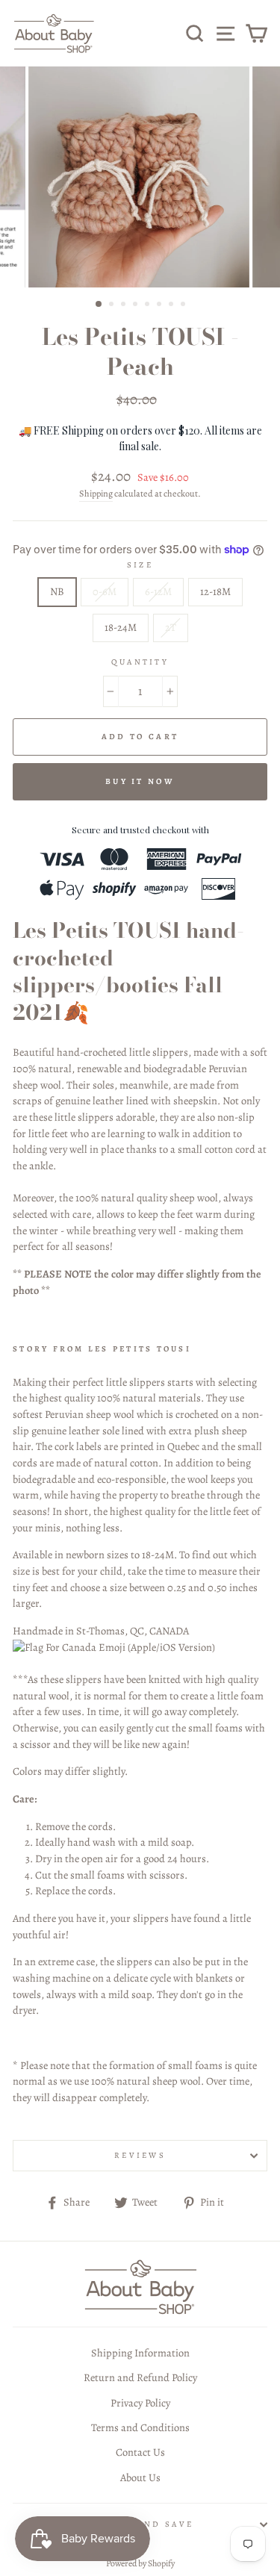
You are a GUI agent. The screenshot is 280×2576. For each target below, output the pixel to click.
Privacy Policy (140, 2403)
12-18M (215, 591)
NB (57, 591)
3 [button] (125, 305)
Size (140, 565)
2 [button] (113, 305)
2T (171, 627)
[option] (140, 177)
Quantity (140, 662)
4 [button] (137, 305)
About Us (140, 2477)
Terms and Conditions (140, 2427)
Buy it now (140, 781)
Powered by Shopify (140, 2563)
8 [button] (184, 305)
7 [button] (172, 305)
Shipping (96, 494)
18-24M (121, 627)
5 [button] (149, 305)
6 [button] (161, 305)
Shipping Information (140, 2353)
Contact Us (140, 2452)
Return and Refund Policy (140, 2377)
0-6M (105, 591)
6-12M (158, 591)
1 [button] (99, 305)
